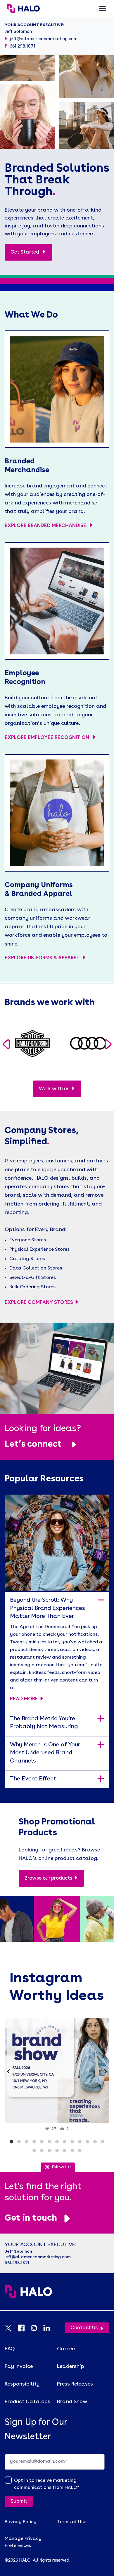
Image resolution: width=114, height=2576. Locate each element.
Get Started (25, 252)
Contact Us (84, 2328)
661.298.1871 (23, 47)
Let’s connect (33, 1444)
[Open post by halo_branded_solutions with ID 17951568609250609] (57, 2071)
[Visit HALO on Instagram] (37, 2328)
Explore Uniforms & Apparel (43, 958)
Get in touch (31, 2218)
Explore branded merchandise (46, 526)
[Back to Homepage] (57, 2298)
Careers (67, 2349)
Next (108, 1045)
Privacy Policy (21, 2522)
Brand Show (72, 2402)
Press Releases (75, 2384)
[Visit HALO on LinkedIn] (50, 2328)
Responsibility (22, 2384)
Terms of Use (72, 2522)
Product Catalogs (27, 2402)
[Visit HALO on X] (11, 2328)
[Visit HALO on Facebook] (24, 2328)
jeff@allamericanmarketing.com (44, 39)
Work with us (54, 1089)
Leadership (71, 2366)
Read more (24, 1699)
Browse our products (48, 1878)
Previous (6, 1045)
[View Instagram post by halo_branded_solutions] (103, 2116)
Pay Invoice (19, 2366)
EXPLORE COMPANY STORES (39, 1303)
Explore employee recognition (47, 738)
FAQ (10, 2349)
